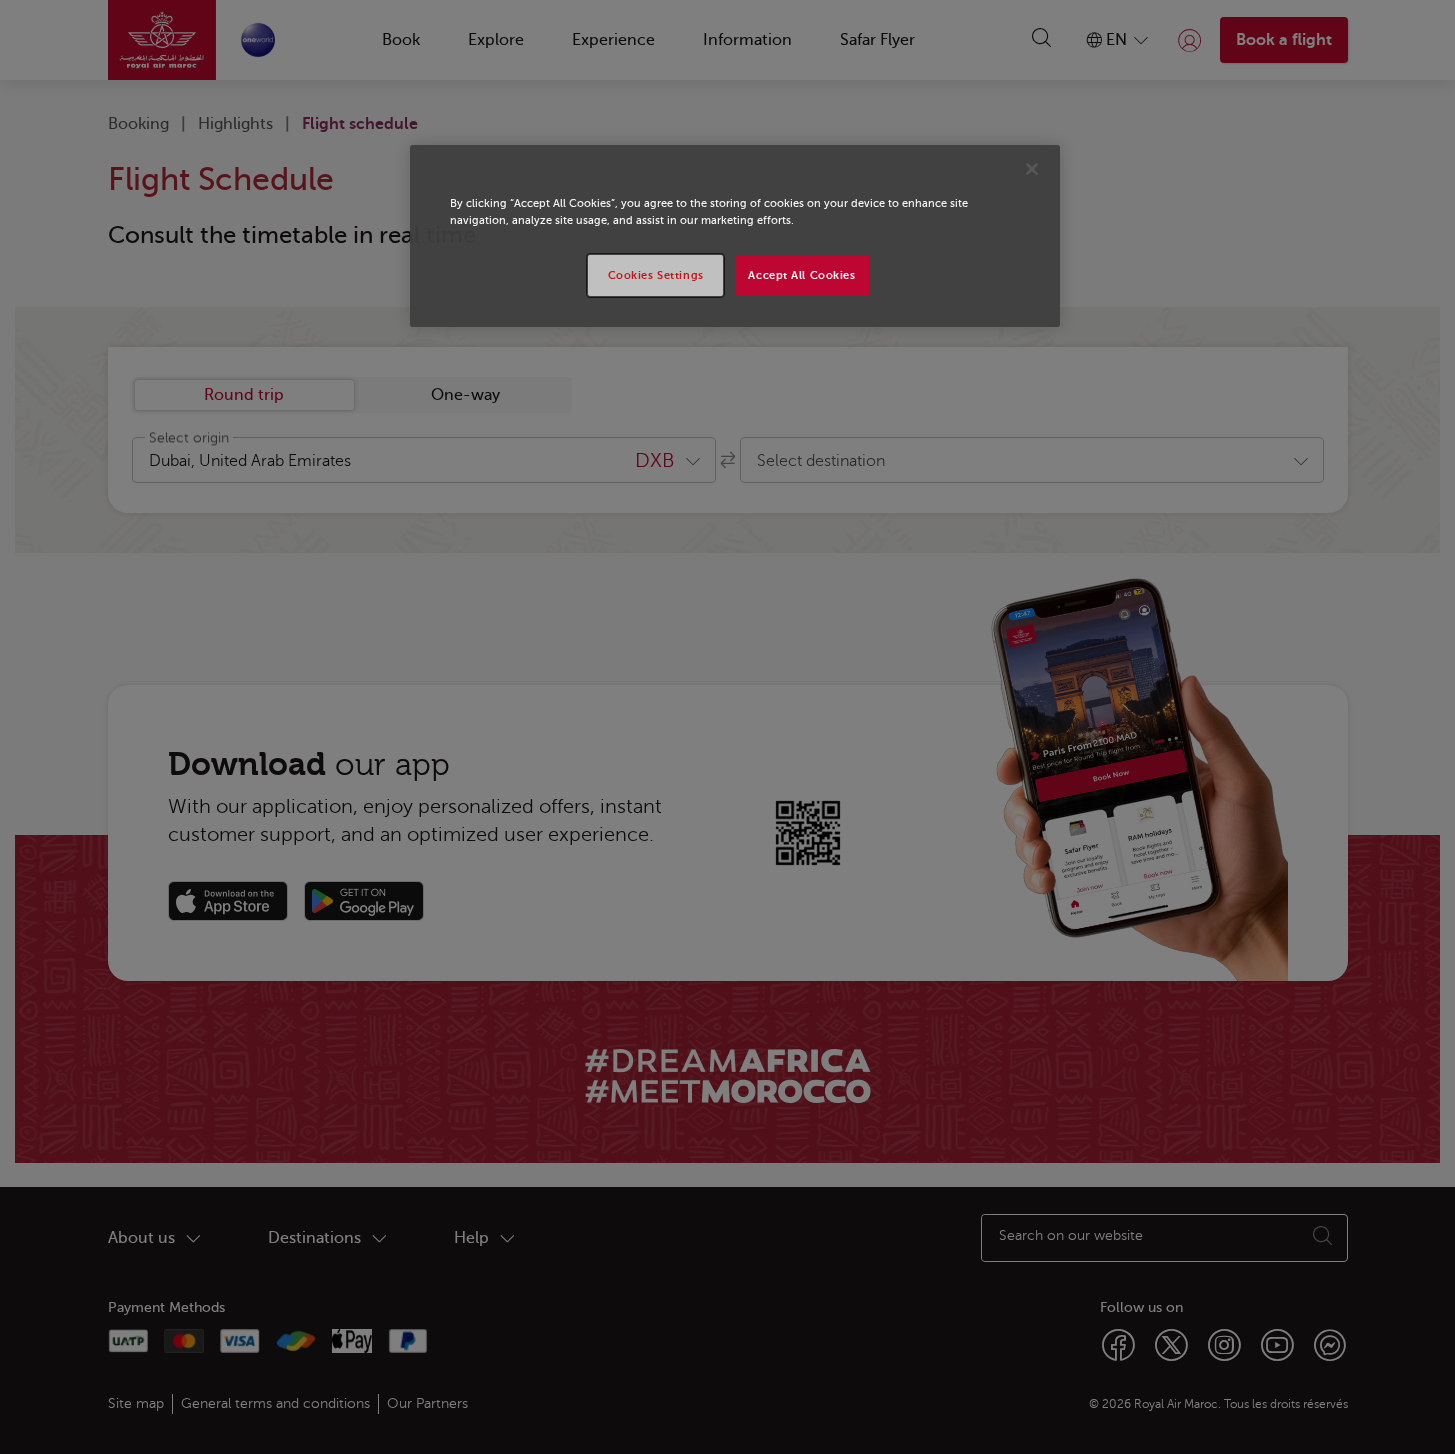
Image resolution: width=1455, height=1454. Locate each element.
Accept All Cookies (801, 275)
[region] (735, 236)
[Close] (1032, 169)
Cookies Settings (656, 275)
